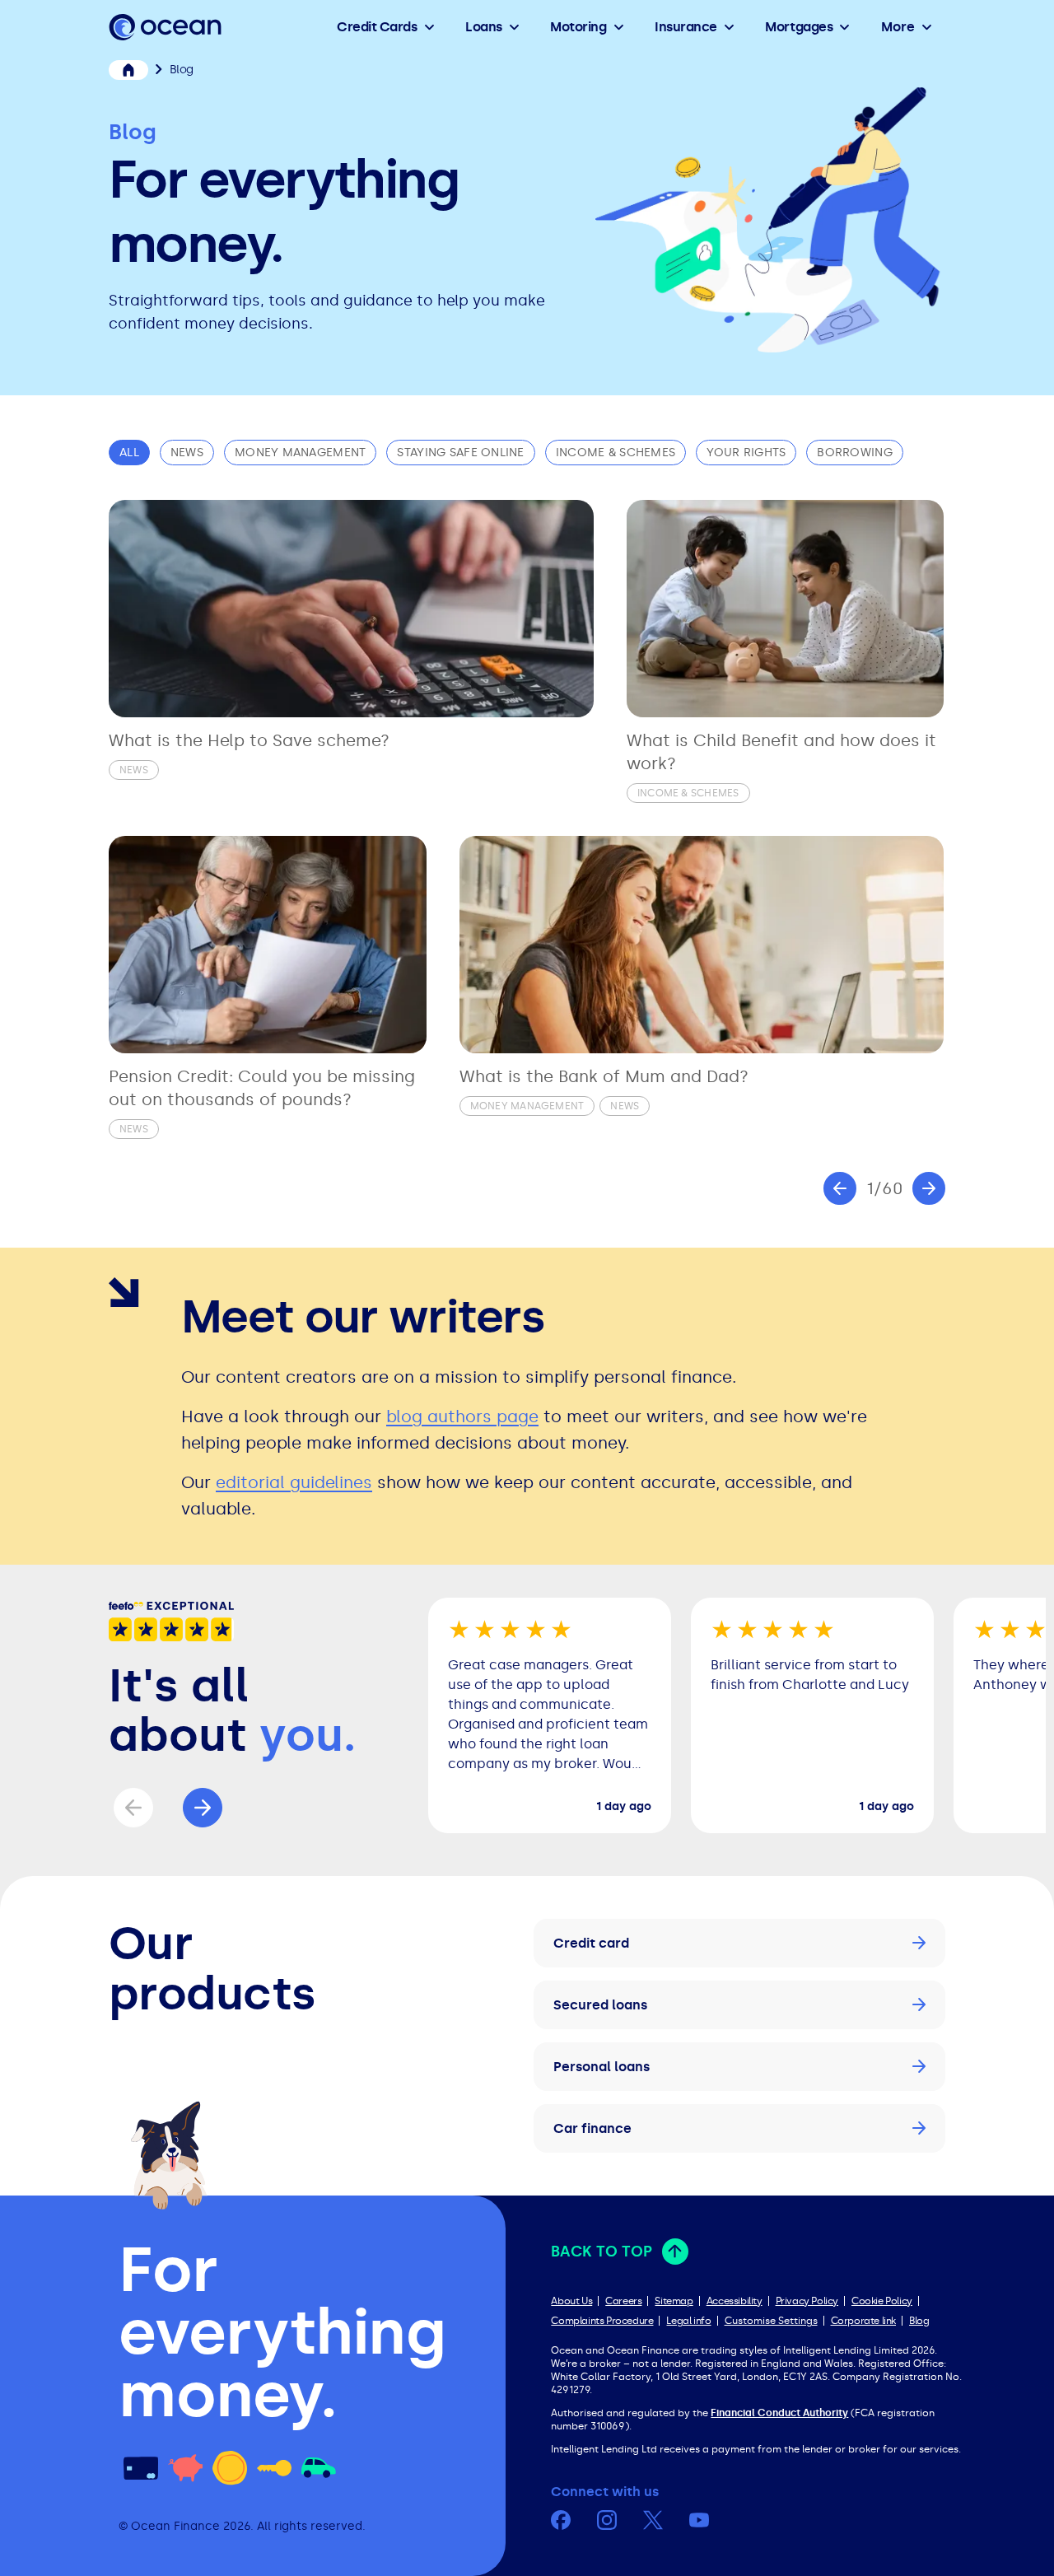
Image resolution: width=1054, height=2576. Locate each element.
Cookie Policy (882, 2301)
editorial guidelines (294, 1482)
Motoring (578, 27)
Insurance (686, 27)
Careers (623, 2301)
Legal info (688, 2321)
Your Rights (746, 453)
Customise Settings (771, 2321)
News (187, 453)
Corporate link (863, 2321)
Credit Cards (377, 27)
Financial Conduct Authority (779, 2413)
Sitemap (674, 2301)
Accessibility (735, 2301)
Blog (919, 2321)
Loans (484, 27)
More (898, 27)
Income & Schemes (616, 453)
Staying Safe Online (460, 453)
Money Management (300, 453)
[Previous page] (840, 1188)
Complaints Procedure (602, 2321)
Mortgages (799, 27)
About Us (571, 2301)
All (129, 453)
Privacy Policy (807, 2301)
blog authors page (462, 1416)
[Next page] (929, 1188)
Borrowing (855, 453)
